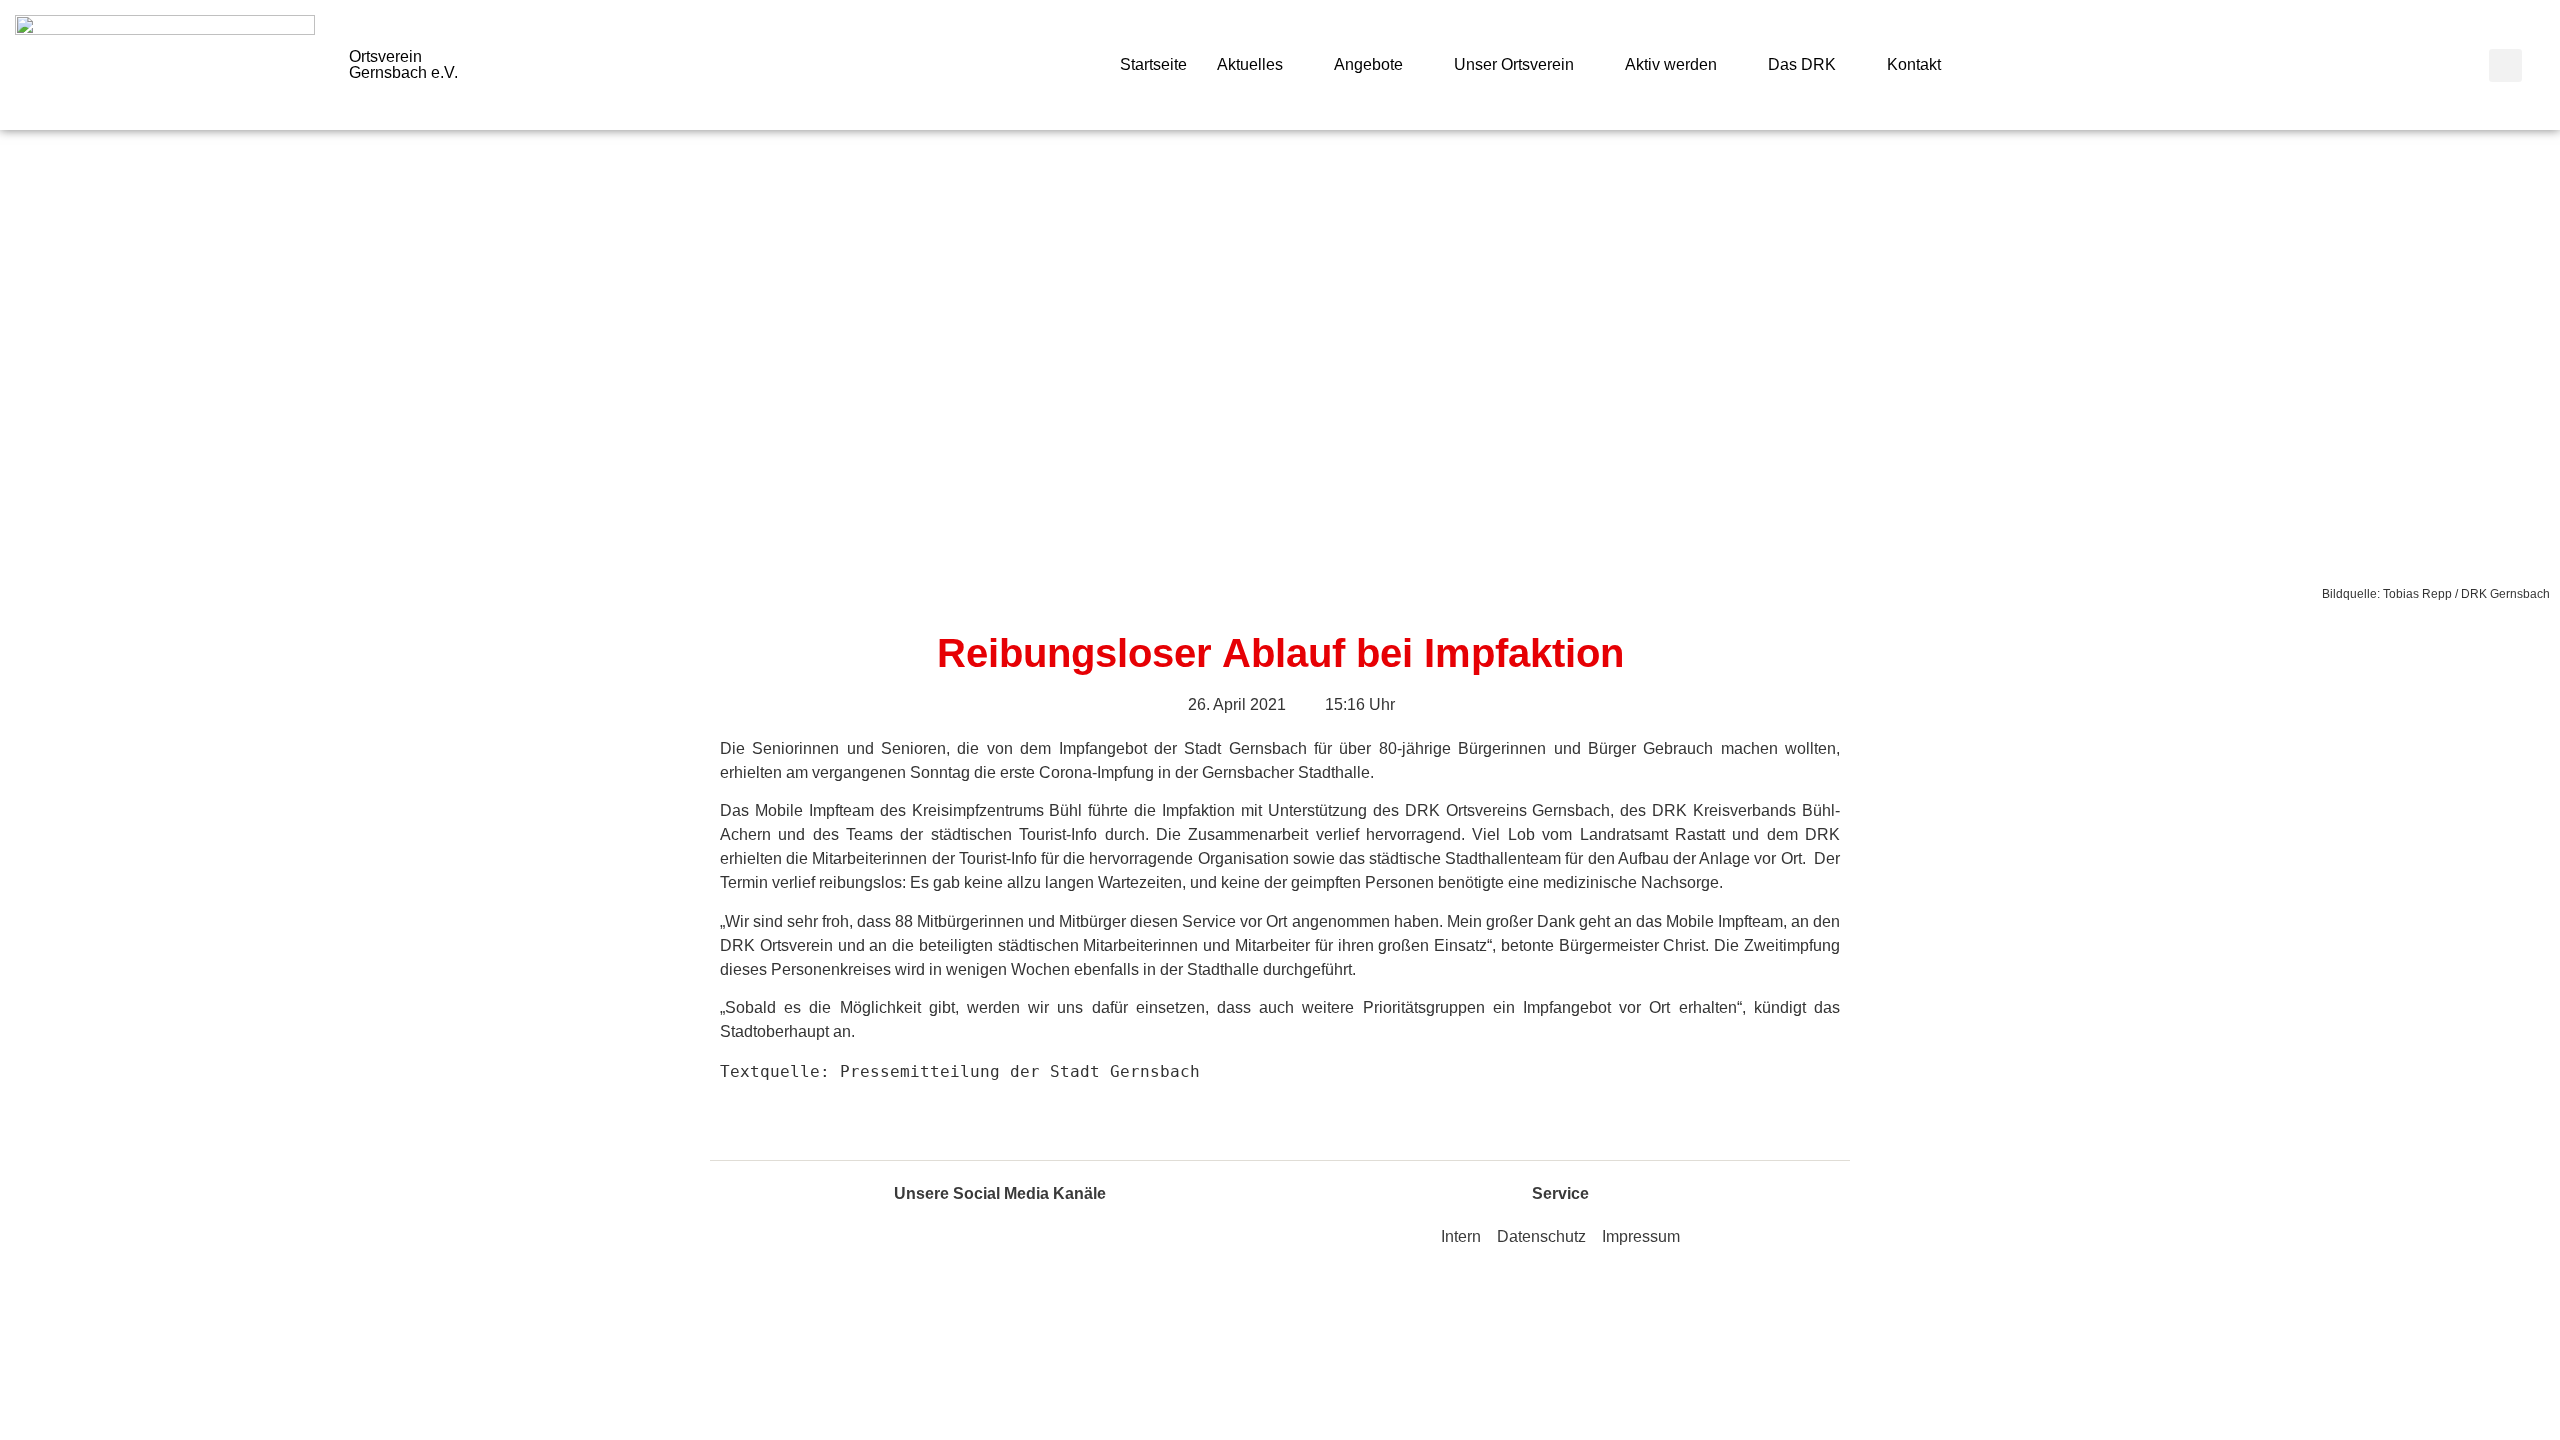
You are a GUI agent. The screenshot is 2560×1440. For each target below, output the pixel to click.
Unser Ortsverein (1514, 64)
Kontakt (1914, 64)
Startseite (1153, 64)
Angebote (1368, 64)
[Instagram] (1023, 1245)
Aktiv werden (1671, 64)
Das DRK (1802, 64)
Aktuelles (1250, 64)
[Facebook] (978, 1245)
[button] (2505, 65)
